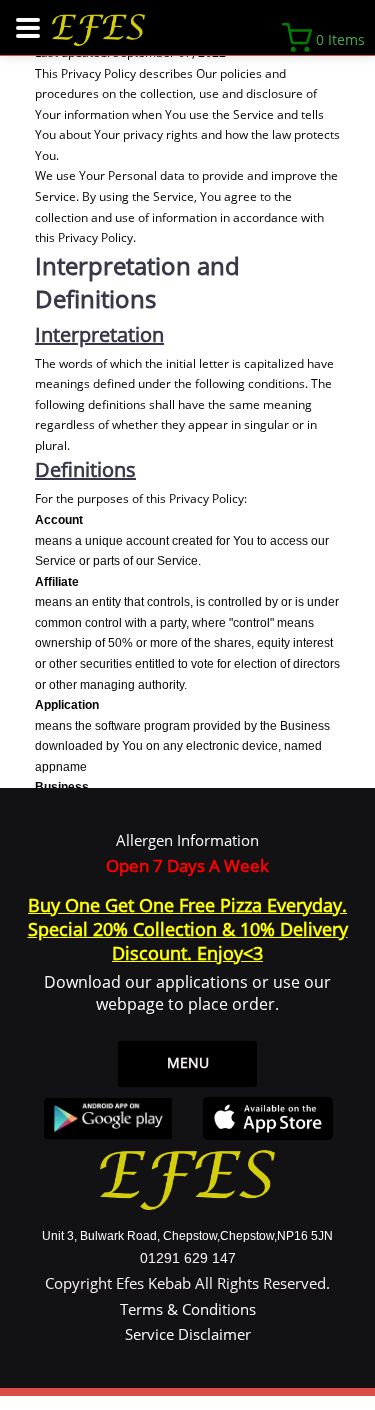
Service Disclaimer (188, 1334)
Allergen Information (187, 840)
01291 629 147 (188, 1258)
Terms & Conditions (188, 1309)
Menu (188, 1062)
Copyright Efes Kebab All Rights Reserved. (187, 1283)
